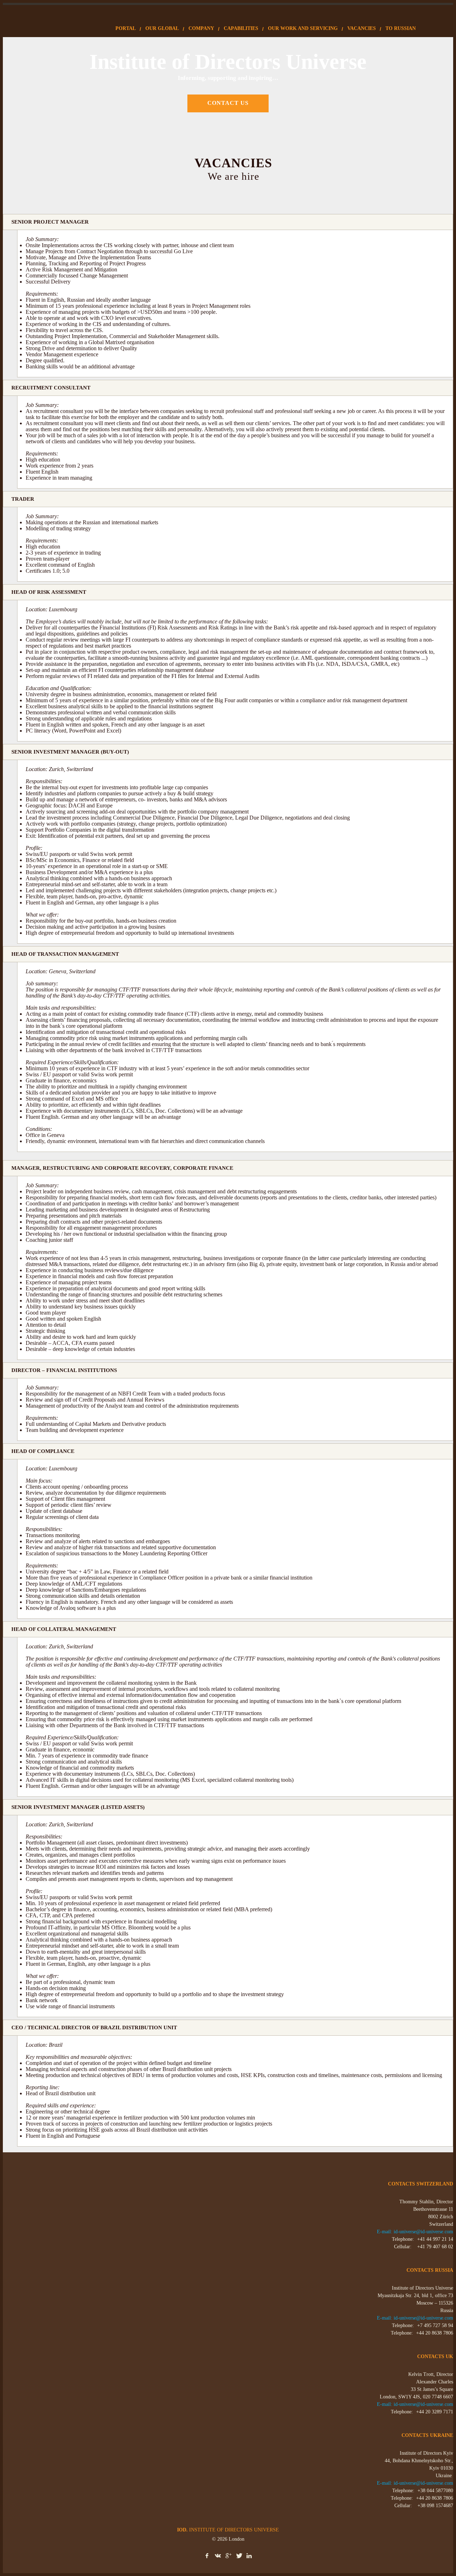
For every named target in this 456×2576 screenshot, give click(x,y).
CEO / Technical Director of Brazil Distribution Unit (94, 2027)
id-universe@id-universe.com (423, 2232)
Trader (23, 499)
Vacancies (362, 28)
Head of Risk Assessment (49, 592)
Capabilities (241, 28)
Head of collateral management (64, 1629)
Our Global (162, 28)
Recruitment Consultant (51, 388)
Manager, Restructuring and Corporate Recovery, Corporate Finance (122, 1168)
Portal (126, 28)
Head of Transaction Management (65, 954)
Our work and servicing (303, 28)
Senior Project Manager (50, 222)
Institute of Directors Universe (228, 2530)
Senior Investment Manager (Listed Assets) (78, 1807)
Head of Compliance (43, 1451)
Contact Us (228, 103)
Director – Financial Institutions (64, 1370)
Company (201, 28)
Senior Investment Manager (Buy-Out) (70, 752)
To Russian (401, 28)
